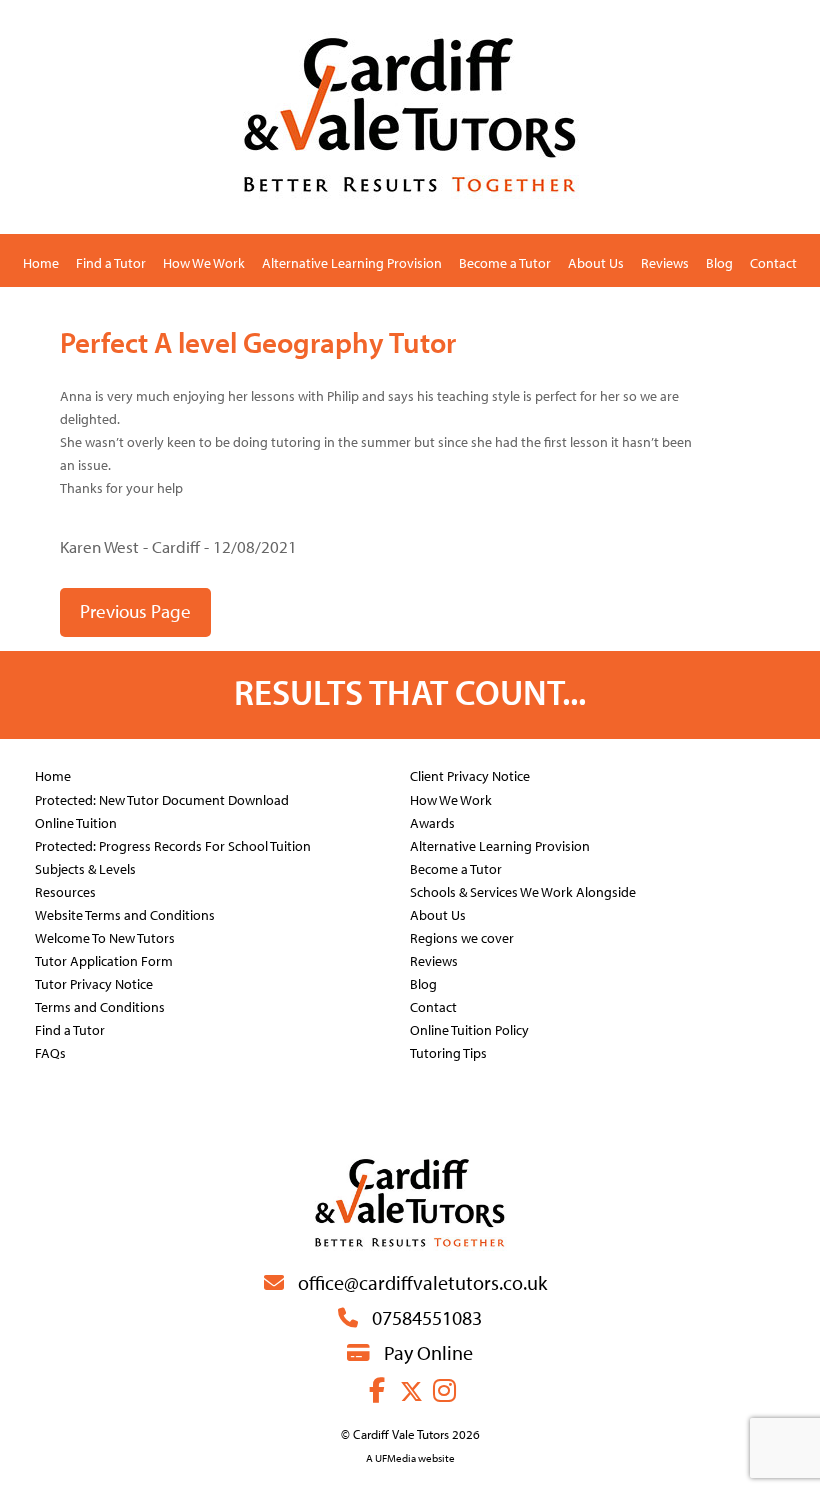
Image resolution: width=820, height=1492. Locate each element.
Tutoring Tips (448, 1052)
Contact (773, 262)
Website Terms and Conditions (125, 914)
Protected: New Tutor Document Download (162, 799)
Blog (719, 262)
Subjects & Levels (85, 868)
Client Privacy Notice (470, 775)
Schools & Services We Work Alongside (523, 891)
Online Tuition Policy (469, 1029)
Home (41, 262)
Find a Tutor (111, 262)
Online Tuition (76, 822)
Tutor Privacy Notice (94, 983)
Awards (432, 822)
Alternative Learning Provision (352, 262)
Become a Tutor (505, 262)
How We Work (204, 262)
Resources (65, 891)
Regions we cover (462, 937)
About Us (596, 262)
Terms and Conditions (100, 1006)
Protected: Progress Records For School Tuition (173, 845)
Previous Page (135, 611)
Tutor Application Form (104, 960)
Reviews (665, 262)
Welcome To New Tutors (105, 937)
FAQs (50, 1052)
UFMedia (395, 1458)
